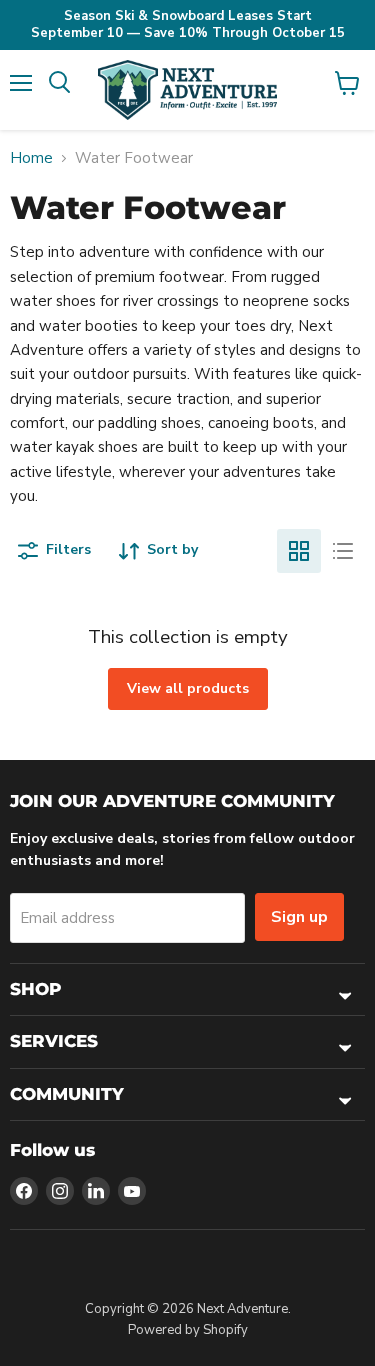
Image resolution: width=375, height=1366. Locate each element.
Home (31, 158)
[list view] (343, 551)
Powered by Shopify (188, 1330)
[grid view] (299, 551)
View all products (188, 688)
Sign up (299, 917)
